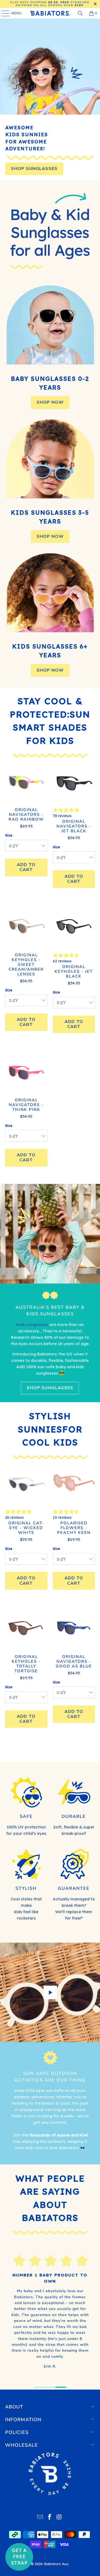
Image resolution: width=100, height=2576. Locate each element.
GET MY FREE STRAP (25, 1321)
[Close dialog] (97, 1247)
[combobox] (10, 1310)
